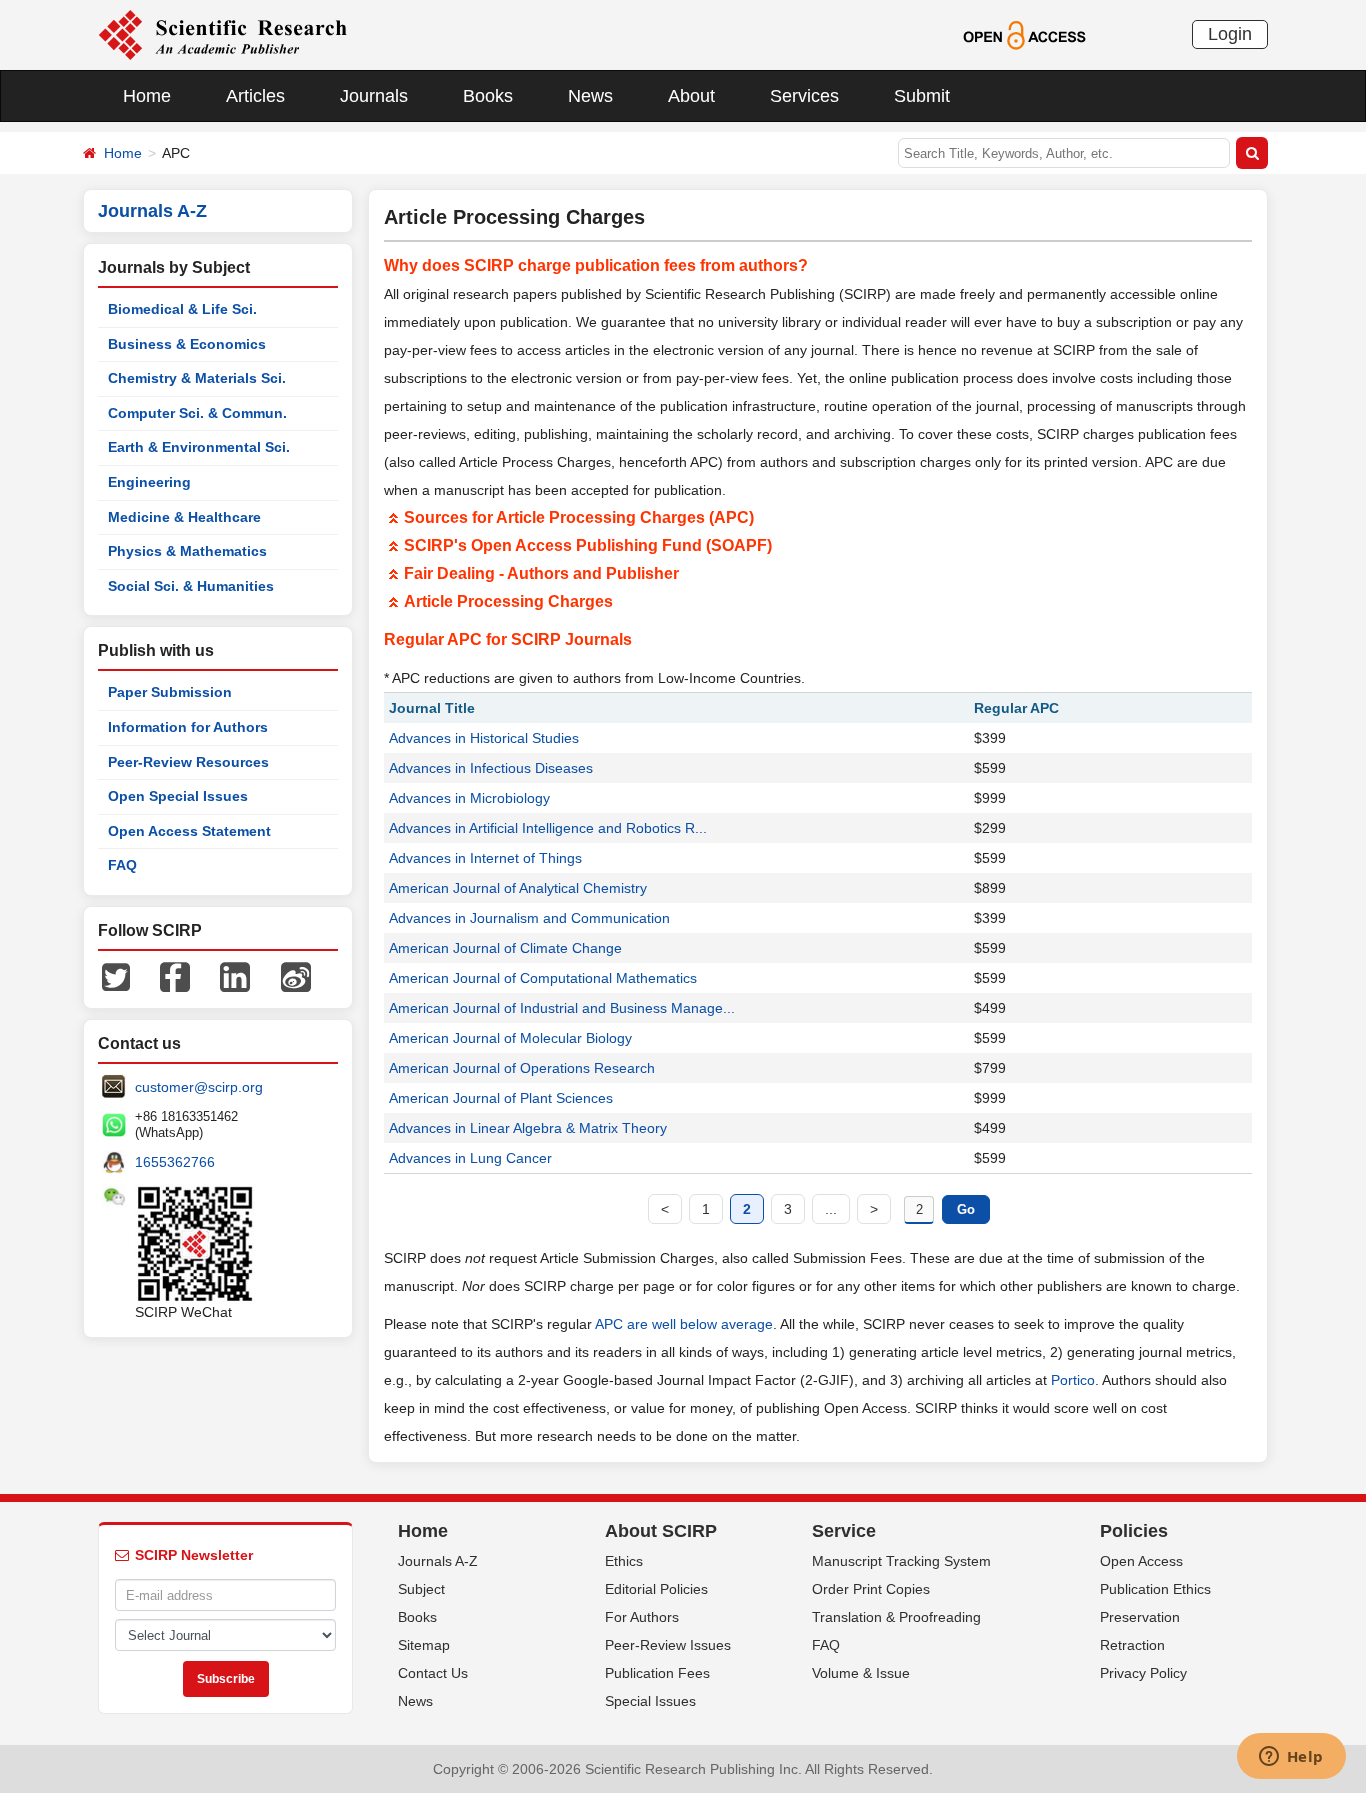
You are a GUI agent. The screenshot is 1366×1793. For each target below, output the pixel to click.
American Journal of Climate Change (505, 948)
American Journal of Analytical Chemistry (518, 888)
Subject (421, 1589)
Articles (255, 96)
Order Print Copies (871, 1589)
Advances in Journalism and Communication (529, 918)
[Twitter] (116, 976)
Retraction (1132, 1645)
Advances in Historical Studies (484, 738)
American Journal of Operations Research (522, 1068)
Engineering (149, 482)
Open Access (1141, 1561)
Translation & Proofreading (896, 1617)
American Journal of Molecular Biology (510, 1038)
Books (488, 96)
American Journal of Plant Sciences (501, 1098)
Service (844, 1531)
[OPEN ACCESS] (1024, 34)
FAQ (122, 865)
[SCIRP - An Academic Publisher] (222, 34)
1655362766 (175, 1162)
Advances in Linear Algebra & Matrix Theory (528, 1128)
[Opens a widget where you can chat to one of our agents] (1291, 1758)
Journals (374, 96)
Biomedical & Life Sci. (182, 309)
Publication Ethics (1155, 1589)
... (831, 1209)
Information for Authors (188, 727)
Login (1230, 34)
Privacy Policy (1143, 1673)
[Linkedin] (235, 976)
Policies (1134, 1531)
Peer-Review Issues (668, 1645)
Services (804, 96)
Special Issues (650, 1701)
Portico (1073, 1380)
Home (147, 96)
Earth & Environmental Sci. (199, 447)
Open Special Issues (178, 796)
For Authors (642, 1617)
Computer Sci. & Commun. (197, 413)
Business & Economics (187, 344)
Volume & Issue (861, 1673)
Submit (922, 96)
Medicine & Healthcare (184, 517)
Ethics (624, 1561)
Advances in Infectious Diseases (491, 768)
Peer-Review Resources (188, 762)
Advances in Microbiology (469, 798)
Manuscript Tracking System (901, 1561)
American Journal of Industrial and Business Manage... (562, 1008)
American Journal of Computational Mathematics (543, 978)
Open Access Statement (189, 831)
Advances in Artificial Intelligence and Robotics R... (548, 828)
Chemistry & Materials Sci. (197, 378)
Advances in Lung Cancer (470, 1158)
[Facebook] (175, 976)
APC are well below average (684, 1324)
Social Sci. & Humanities (191, 586)
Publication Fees (657, 1673)
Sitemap (424, 1645)
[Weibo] (296, 976)
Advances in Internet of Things (485, 858)
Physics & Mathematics (187, 551)
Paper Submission (170, 692)
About (691, 96)
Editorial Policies (656, 1589)
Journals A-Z (438, 1561)
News (590, 96)
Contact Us (433, 1673)
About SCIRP (661, 1531)
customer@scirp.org (199, 1087)
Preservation (1140, 1617)
